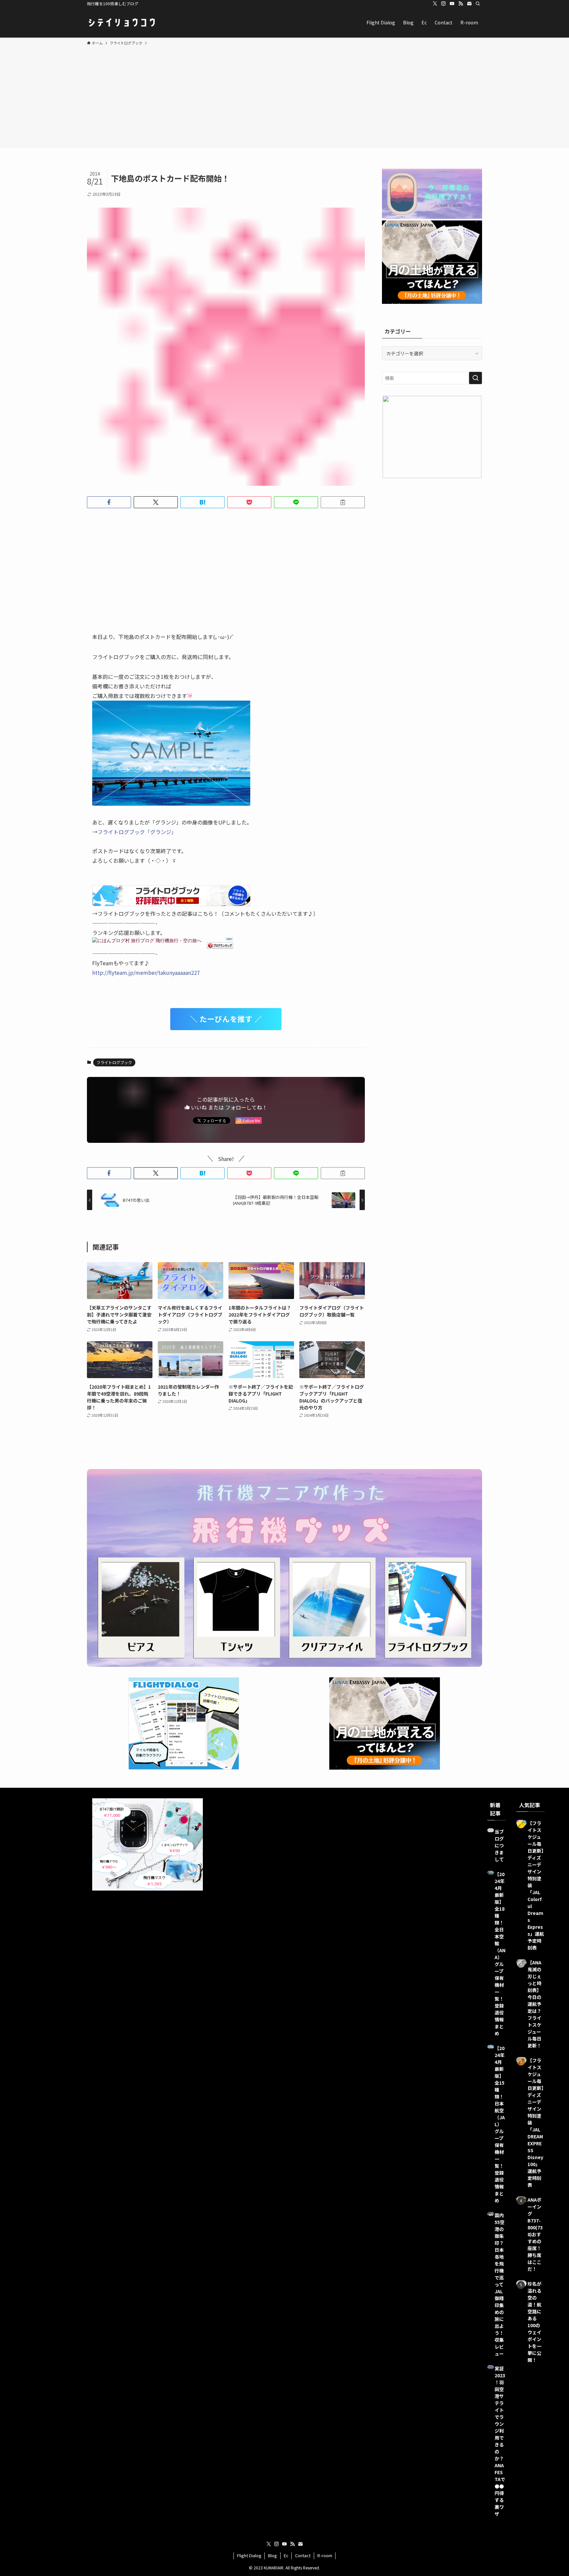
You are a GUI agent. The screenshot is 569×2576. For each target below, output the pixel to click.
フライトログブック (114, 1062)
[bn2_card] (171, 904)
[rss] (461, 4)
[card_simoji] (171, 803)
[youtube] (452, 4)
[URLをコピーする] (343, 502)
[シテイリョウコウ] (122, 22)
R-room (325, 2555)
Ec (286, 2555)
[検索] (478, 4)
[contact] (469, 4)
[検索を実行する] (475, 378)
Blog (272, 2555)
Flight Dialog (249, 2555)
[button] (109, 502)
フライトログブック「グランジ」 (137, 832)
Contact (303, 2555)
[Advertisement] (284, 96)
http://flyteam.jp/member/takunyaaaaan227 (146, 972)
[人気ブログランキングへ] (220, 943)
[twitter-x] (435, 4)
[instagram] (444, 4)
